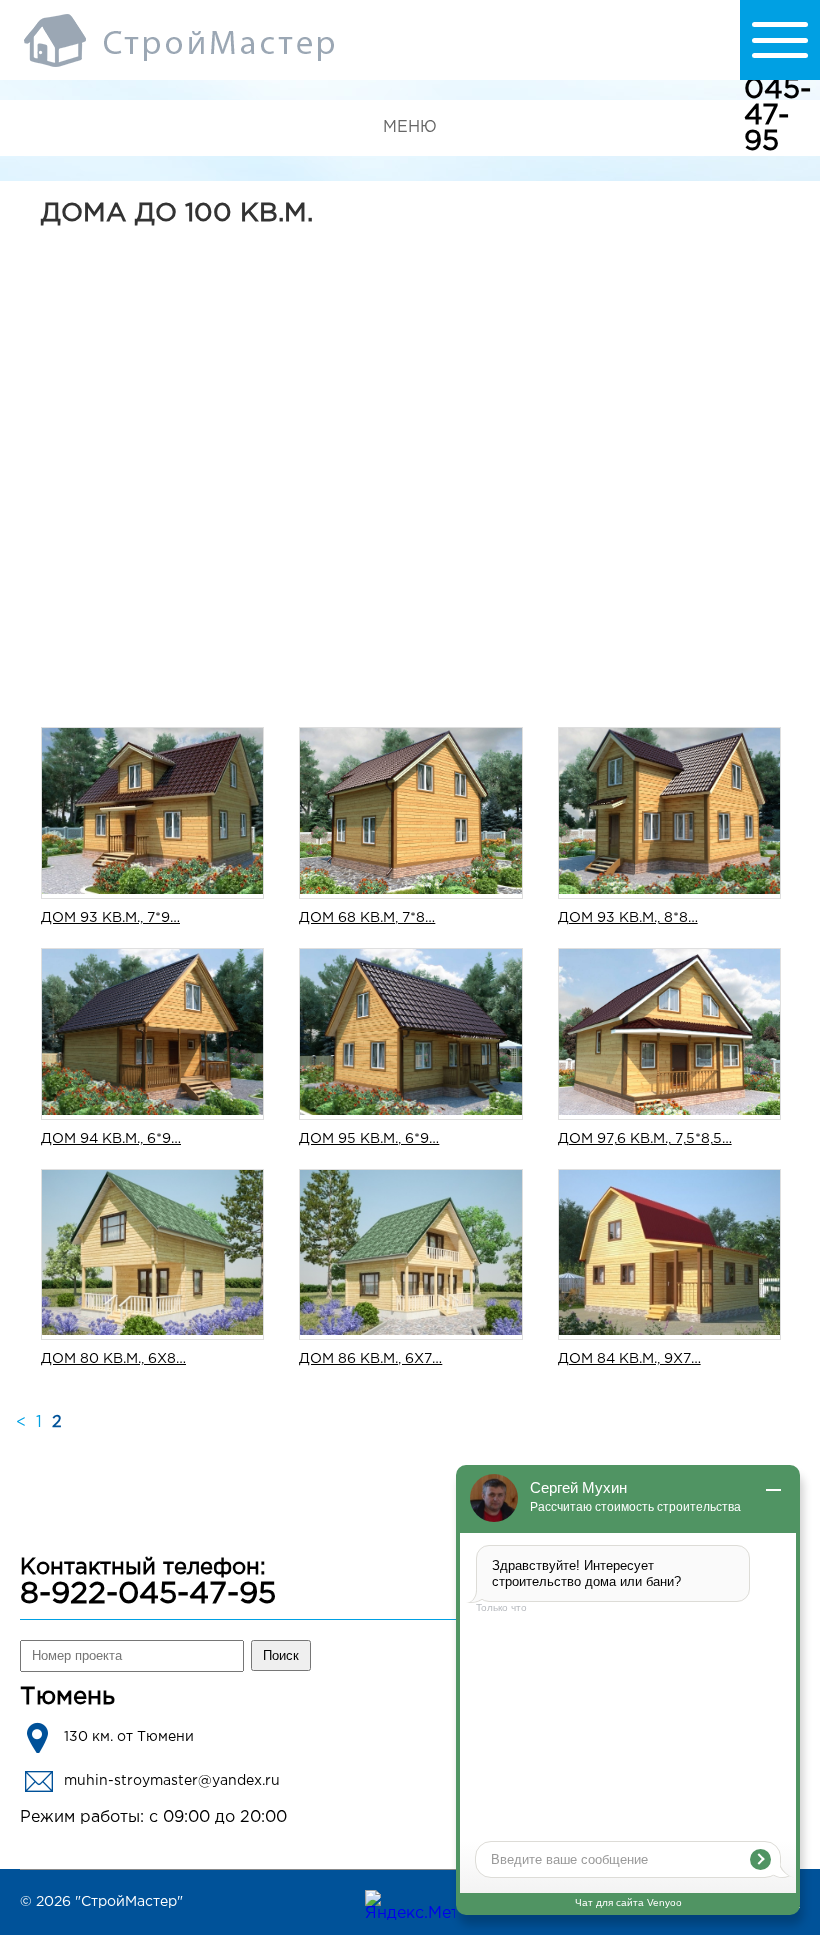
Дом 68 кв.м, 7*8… (367, 918)
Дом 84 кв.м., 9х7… (629, 1359)
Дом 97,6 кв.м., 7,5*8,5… (645, 1139)
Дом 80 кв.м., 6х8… (113, 1359)
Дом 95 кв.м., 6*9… (369, 1139)
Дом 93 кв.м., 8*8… (628, 918)
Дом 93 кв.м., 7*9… (110, 918)
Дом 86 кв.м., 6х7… (370, 1359)
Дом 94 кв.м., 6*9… (111, 1139)
